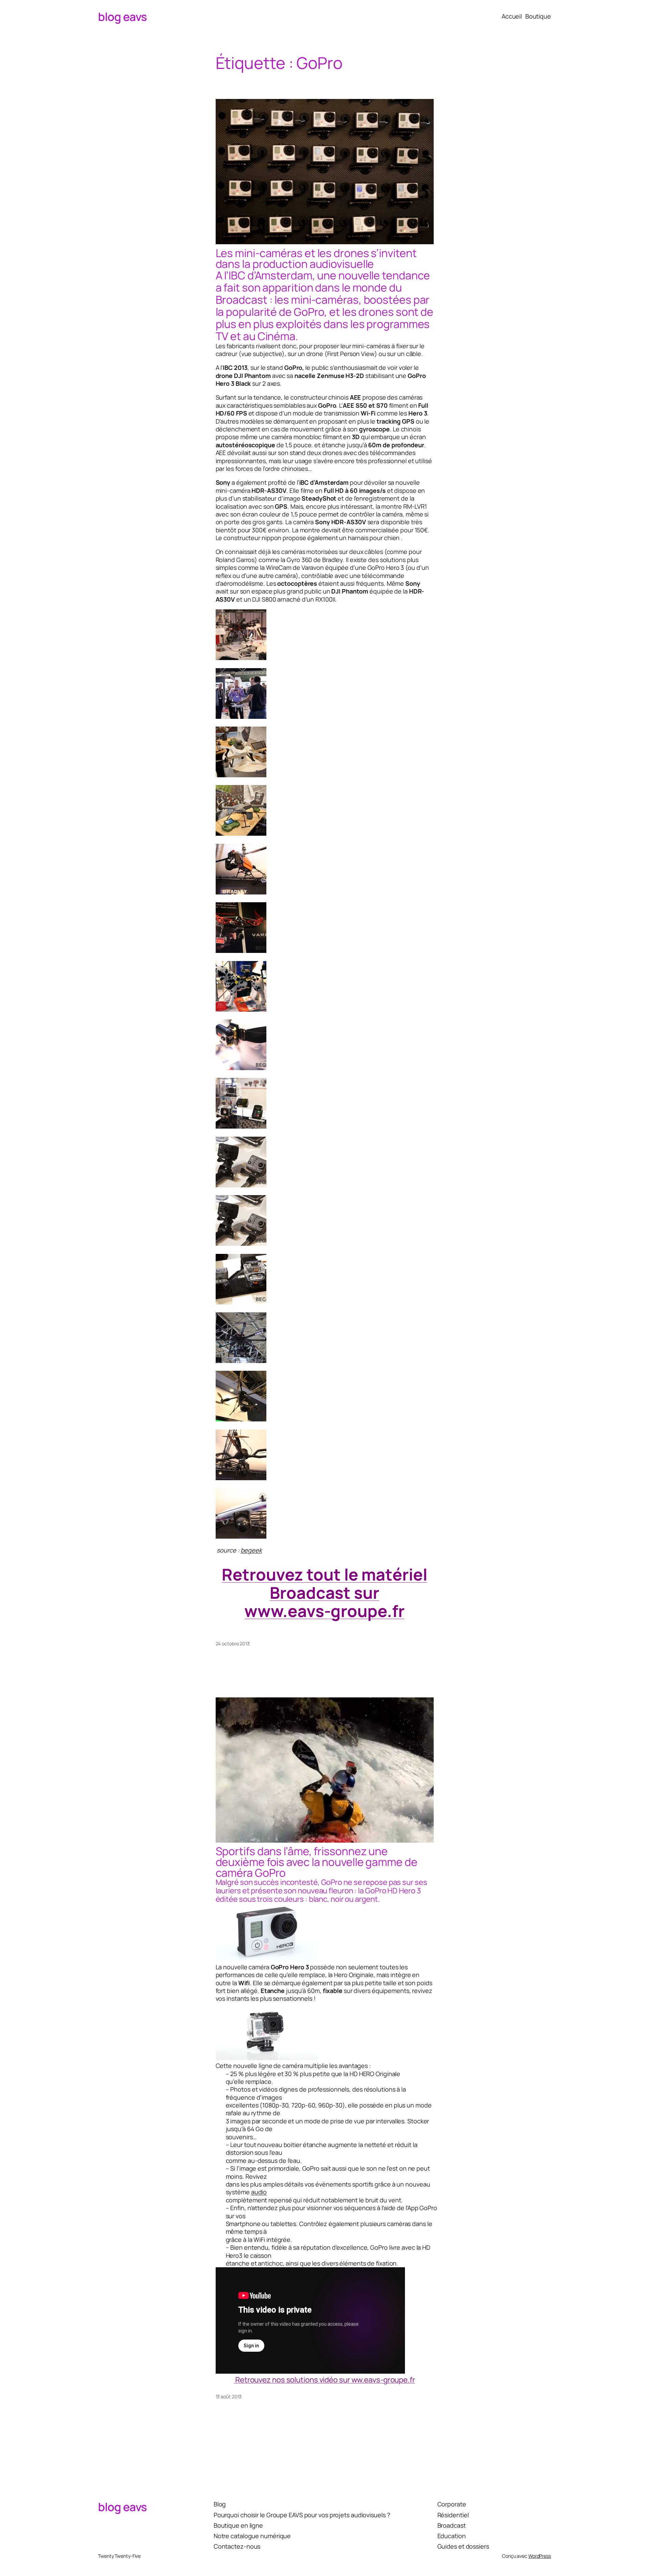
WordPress (540, 2556)
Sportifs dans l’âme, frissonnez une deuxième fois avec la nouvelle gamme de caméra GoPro (317, 1862)
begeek (251, 1550)
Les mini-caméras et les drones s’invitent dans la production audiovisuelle (316, 258)
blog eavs (123, 17)
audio (259, 2192)
